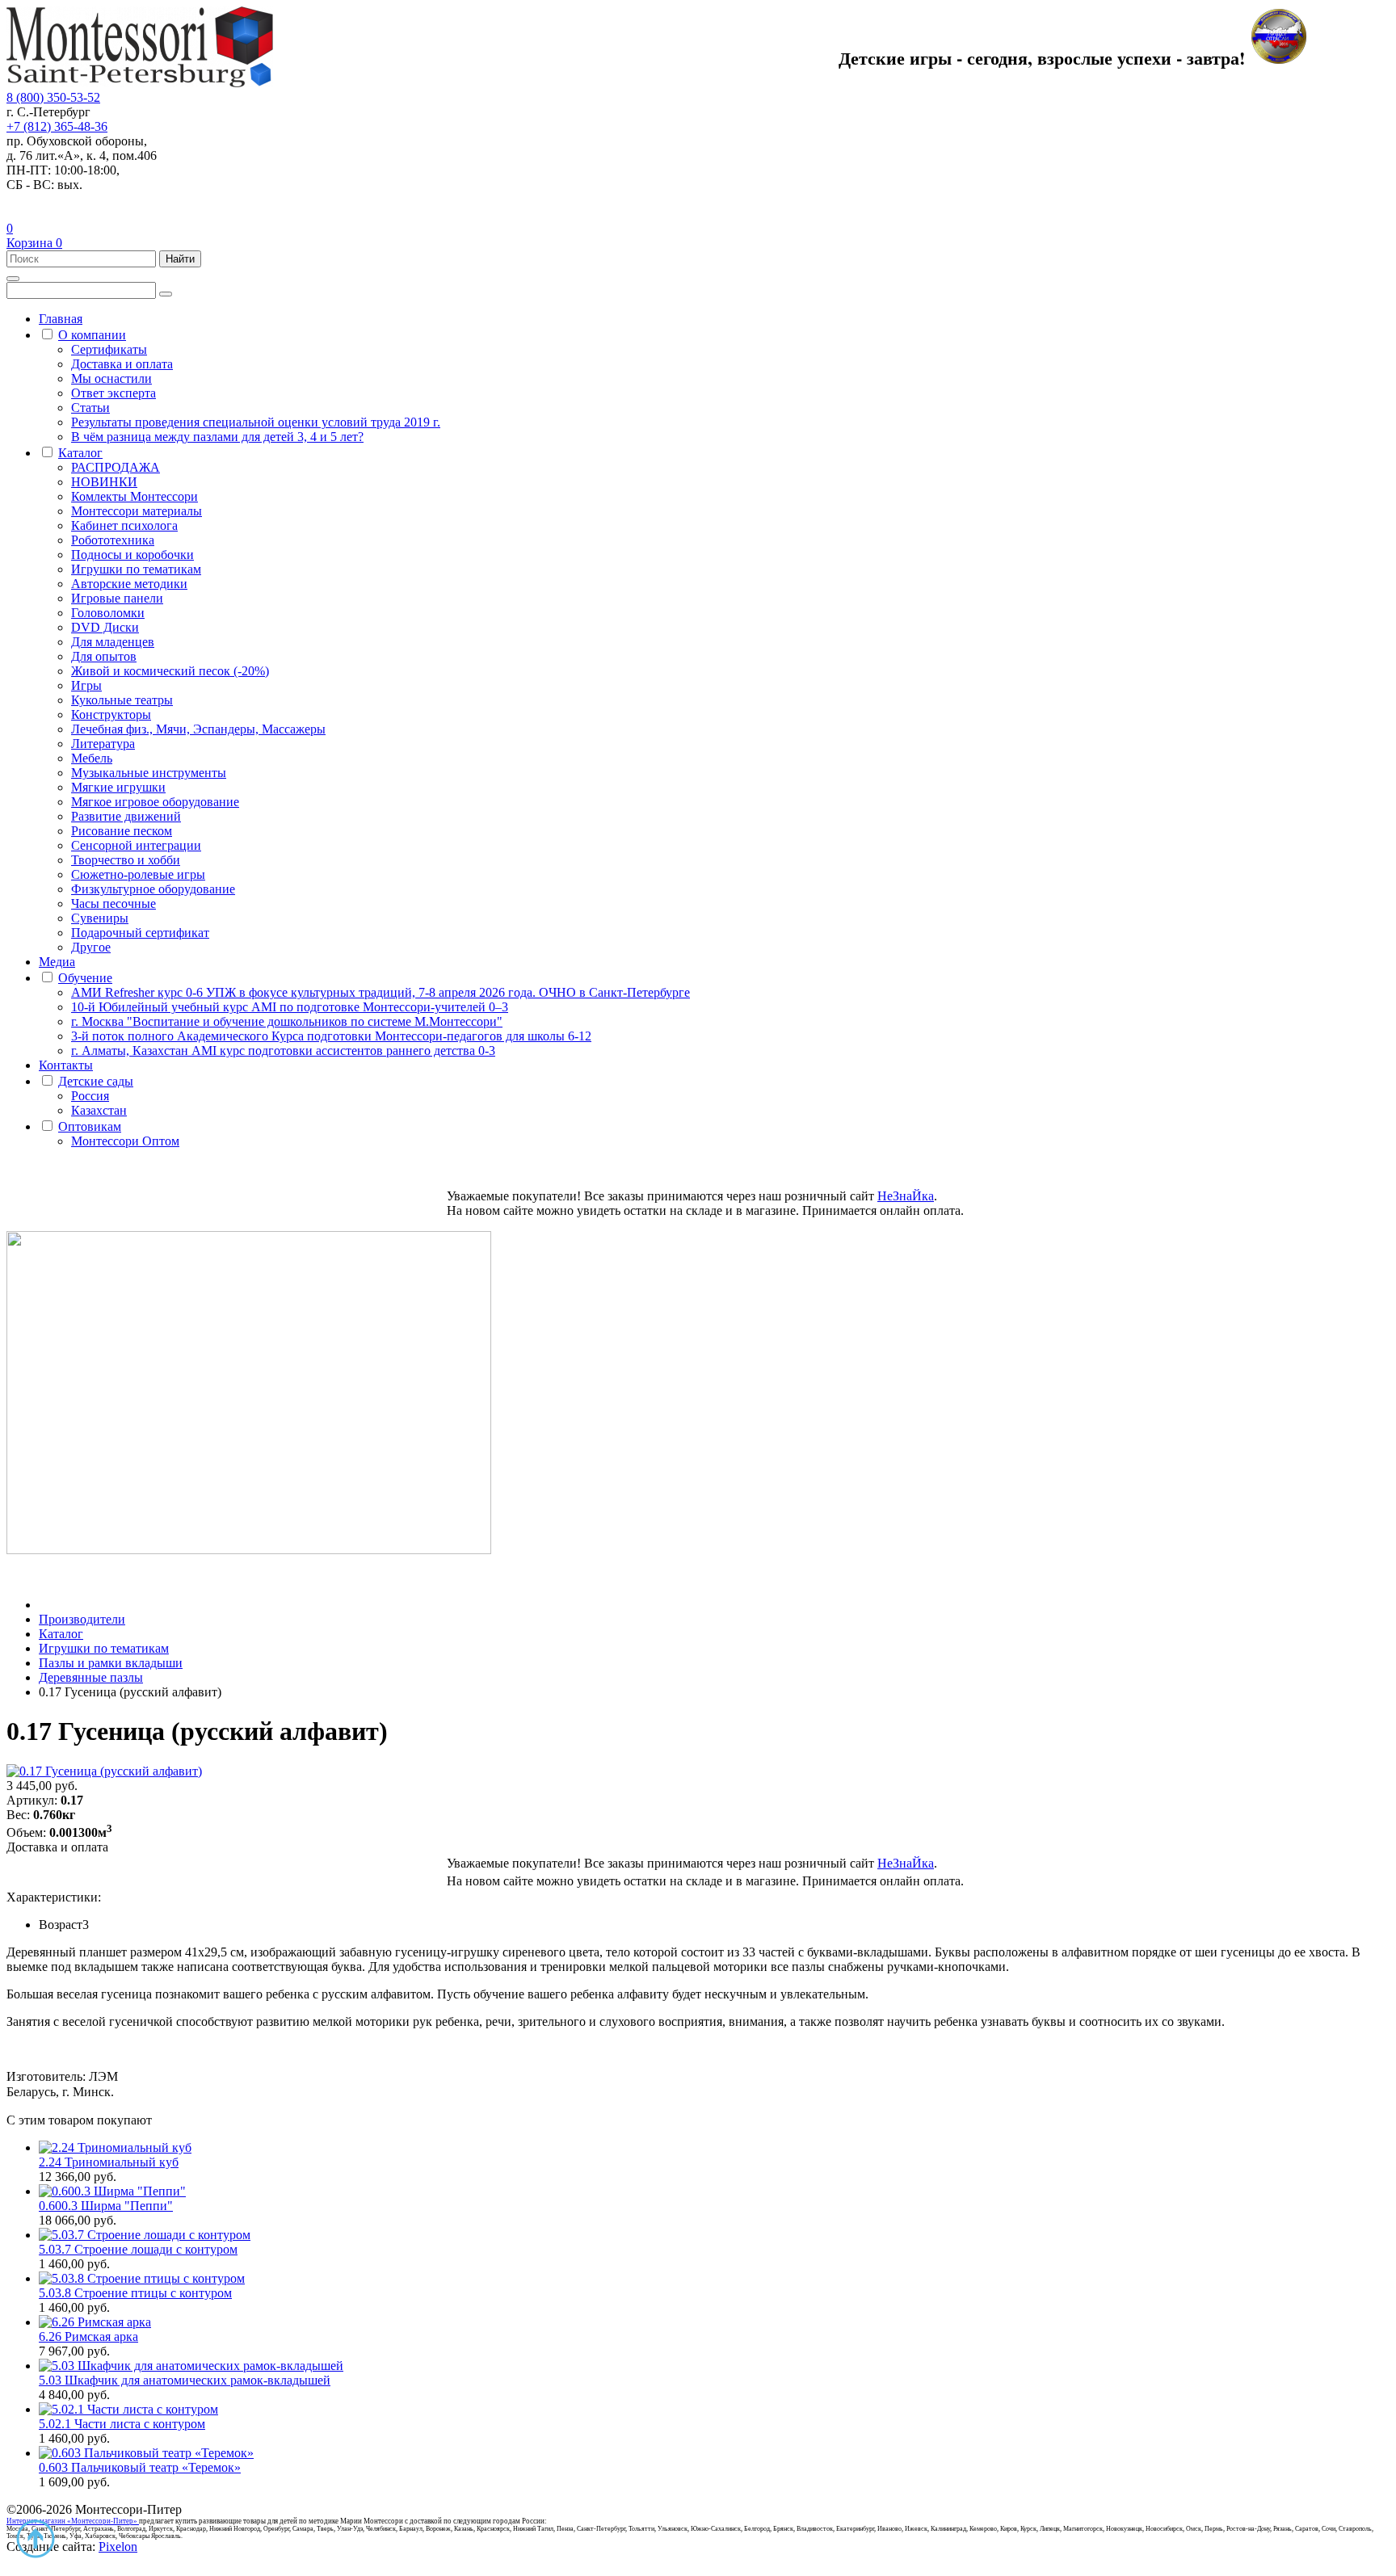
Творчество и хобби (126, 860)
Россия (90, 1096)
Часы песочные (114, 903)
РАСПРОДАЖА (116, 467)
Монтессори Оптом (125, 1141)
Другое (91, 947)
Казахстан (99, 1110)
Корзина (34, 243)
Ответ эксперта (114, 393)
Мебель (92, 758)
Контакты (66, 1065)
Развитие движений (126, 816)
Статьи (90, 408)
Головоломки (108, 613)
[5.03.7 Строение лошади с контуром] (145, 2235)
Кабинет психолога (124, 525)
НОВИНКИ (104, 482)
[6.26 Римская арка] (95, 2322)
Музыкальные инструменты (149, 773)
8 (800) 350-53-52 (53, 97)
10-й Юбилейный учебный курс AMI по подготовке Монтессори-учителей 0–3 (290, 1007)
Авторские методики (129, 584)
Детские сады (96, 1081)
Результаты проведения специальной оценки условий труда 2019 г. (256, 422)
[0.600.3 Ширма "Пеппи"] (112, 2191)
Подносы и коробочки (132, 555)
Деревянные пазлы (91, 1677)
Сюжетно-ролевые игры (138, 874)
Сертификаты (109, 349)
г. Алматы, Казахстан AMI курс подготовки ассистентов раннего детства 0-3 (283, 1051)
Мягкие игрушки (118, 787)
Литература (103, 744)
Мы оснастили (111, 378)
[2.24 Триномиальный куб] (115, 2147)
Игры (86, 685)
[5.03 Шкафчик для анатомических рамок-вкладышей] (191, 2366)
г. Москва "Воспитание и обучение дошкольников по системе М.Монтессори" (287, 1021)
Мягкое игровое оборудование (155, 802)
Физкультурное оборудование (153, 889)
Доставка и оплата (122, 364)
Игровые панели (117, 598)
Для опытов (104, 656)
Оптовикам (90, 1126)
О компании (92, 335)
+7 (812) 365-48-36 (57, 126)
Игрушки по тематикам (136, 569)
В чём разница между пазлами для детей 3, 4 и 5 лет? (217, 437)
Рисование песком (122, 831)
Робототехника (113, 540)
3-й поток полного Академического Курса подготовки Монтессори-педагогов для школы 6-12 (331, 1036)
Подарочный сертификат (140, 933)
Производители (82, 1619)
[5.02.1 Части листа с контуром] (128, 2409)
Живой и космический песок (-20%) (170, 671)
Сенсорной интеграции (136, 845)
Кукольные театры (122, 700)
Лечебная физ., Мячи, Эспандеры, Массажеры (198, 729)
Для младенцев (113, 642)
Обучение (85, 978)
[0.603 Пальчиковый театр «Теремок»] (146, 2453)
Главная (61, 319)
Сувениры (100, 918)
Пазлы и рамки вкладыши (111, 1663)
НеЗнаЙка (906, 1196)
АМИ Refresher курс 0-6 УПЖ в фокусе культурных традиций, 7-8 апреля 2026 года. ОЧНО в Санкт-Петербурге (381, 992)
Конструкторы (111, 714)
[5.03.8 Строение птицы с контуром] (142, 2278)
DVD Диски (105, 627)
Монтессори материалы (137, 511)
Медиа (57, 962)
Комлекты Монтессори (135, 496)
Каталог (80, 453)
